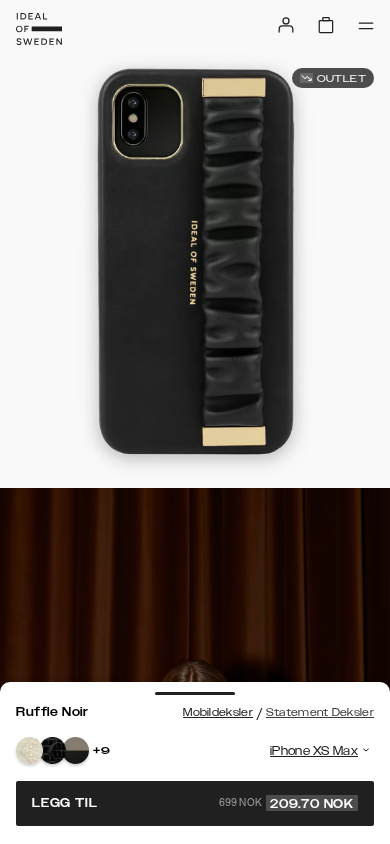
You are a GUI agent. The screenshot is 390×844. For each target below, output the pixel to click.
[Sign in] (286, 25)
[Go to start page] (39, 29)
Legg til (193, 803)
